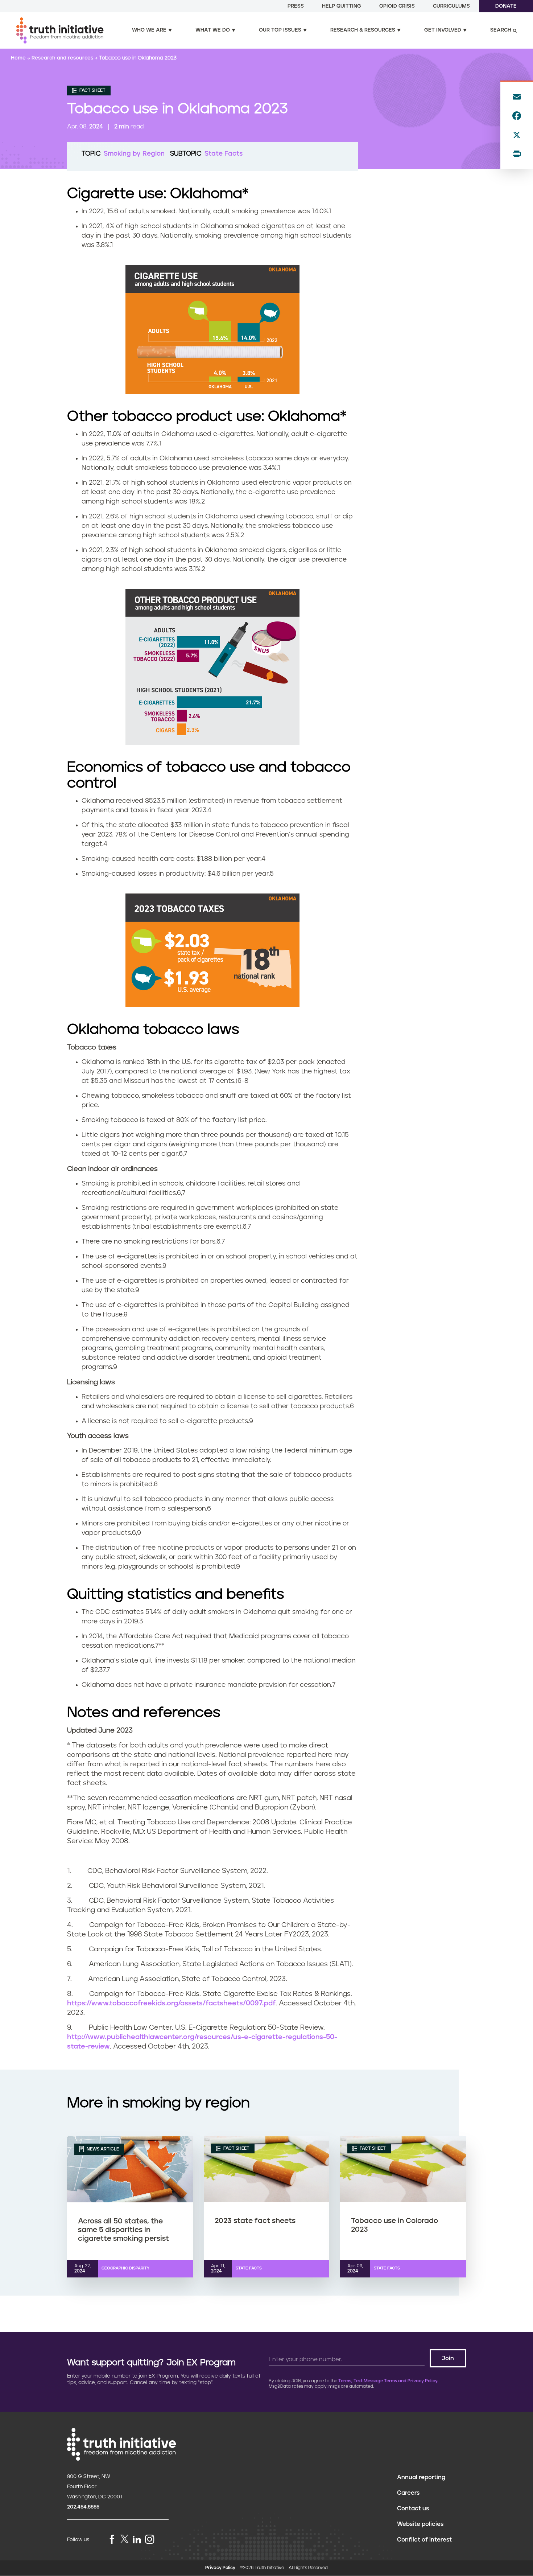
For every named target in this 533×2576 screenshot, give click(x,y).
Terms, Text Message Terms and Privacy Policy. (388, 2381)
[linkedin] (137, 2540)
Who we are (149, 30)
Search (501, 30)
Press (296, 6)
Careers (408, 2493)
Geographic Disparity (125, 2268)
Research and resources (63, 58)
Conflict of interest (424, 2540)
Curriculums (451, 6)
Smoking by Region (134, 154)
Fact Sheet (92, 91)
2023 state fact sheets (255, 2221)
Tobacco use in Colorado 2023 (394, 2225)
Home (19, 58)
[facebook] (112, 2540)
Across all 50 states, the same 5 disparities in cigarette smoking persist (123, 2230)
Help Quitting (342, 6)
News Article (102, 2149)
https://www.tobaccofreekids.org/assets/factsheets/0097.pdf (171, 2003)
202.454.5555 (83, 2507)
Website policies (420, 2524)
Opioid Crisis (397, 6)
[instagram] (150, 2540)
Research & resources (363, 30)
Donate (506, 6)
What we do (213, 30)
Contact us (413, 2509)
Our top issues (280, 30)
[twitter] (124, 2539)
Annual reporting (421, 2477)
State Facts (224, 154)
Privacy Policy (220, 2568)
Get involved (443, 30)
